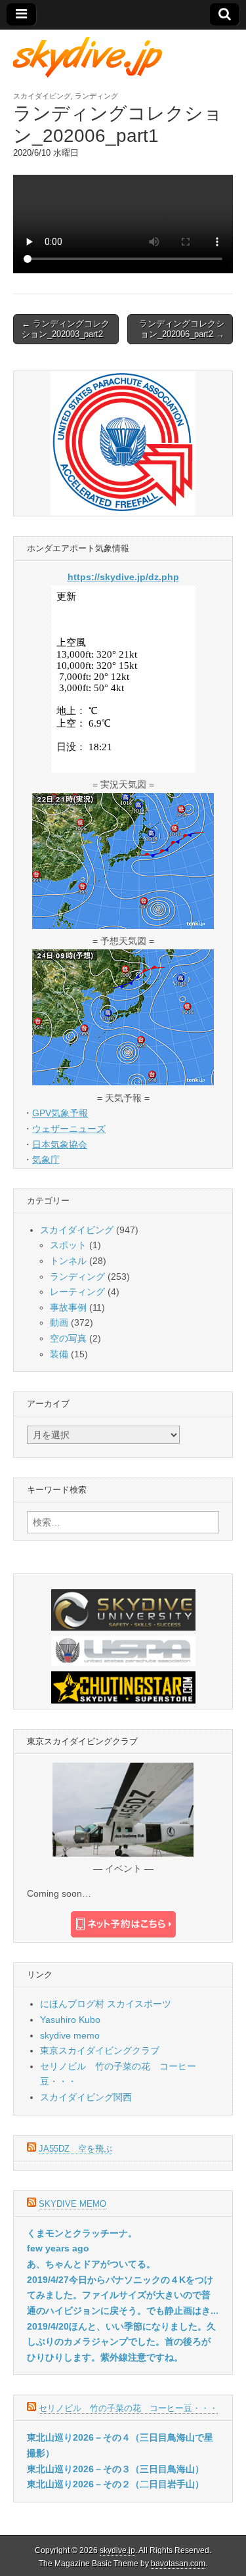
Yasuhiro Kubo (70, 2020)
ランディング (96, 96)
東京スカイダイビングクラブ (100, 2050)
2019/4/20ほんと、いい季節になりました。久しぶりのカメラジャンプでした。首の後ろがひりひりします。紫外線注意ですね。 (121, 2342)
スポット (68, 1245)
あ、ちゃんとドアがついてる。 (91, 2264)
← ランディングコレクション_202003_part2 (66, 329)
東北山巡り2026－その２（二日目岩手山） (115, 2484)
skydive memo (70, 2035)
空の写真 (68, 1338)
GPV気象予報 (60, 1113)
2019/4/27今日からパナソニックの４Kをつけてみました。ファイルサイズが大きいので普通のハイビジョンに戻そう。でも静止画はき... (123, 2295)
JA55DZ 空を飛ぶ (75, 2149)
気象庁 (46, 1160)
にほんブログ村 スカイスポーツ (106, 2004)
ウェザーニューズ (69, 1129)
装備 (59, 1354)
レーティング (77, 1292)
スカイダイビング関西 (86, 2097)
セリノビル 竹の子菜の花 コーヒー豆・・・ (128, 2408)
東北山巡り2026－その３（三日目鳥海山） (115, 2469)
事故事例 (68, 1307)
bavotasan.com (178, 2564)
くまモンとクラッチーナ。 (82, 2233)
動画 (59, 1322)
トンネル (68, 1261)
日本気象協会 (60, 1144)
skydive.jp (117, 2550)
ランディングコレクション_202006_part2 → (182, 329)
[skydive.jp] (90, 57)
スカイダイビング (42, 96)
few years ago (58, 2248)
